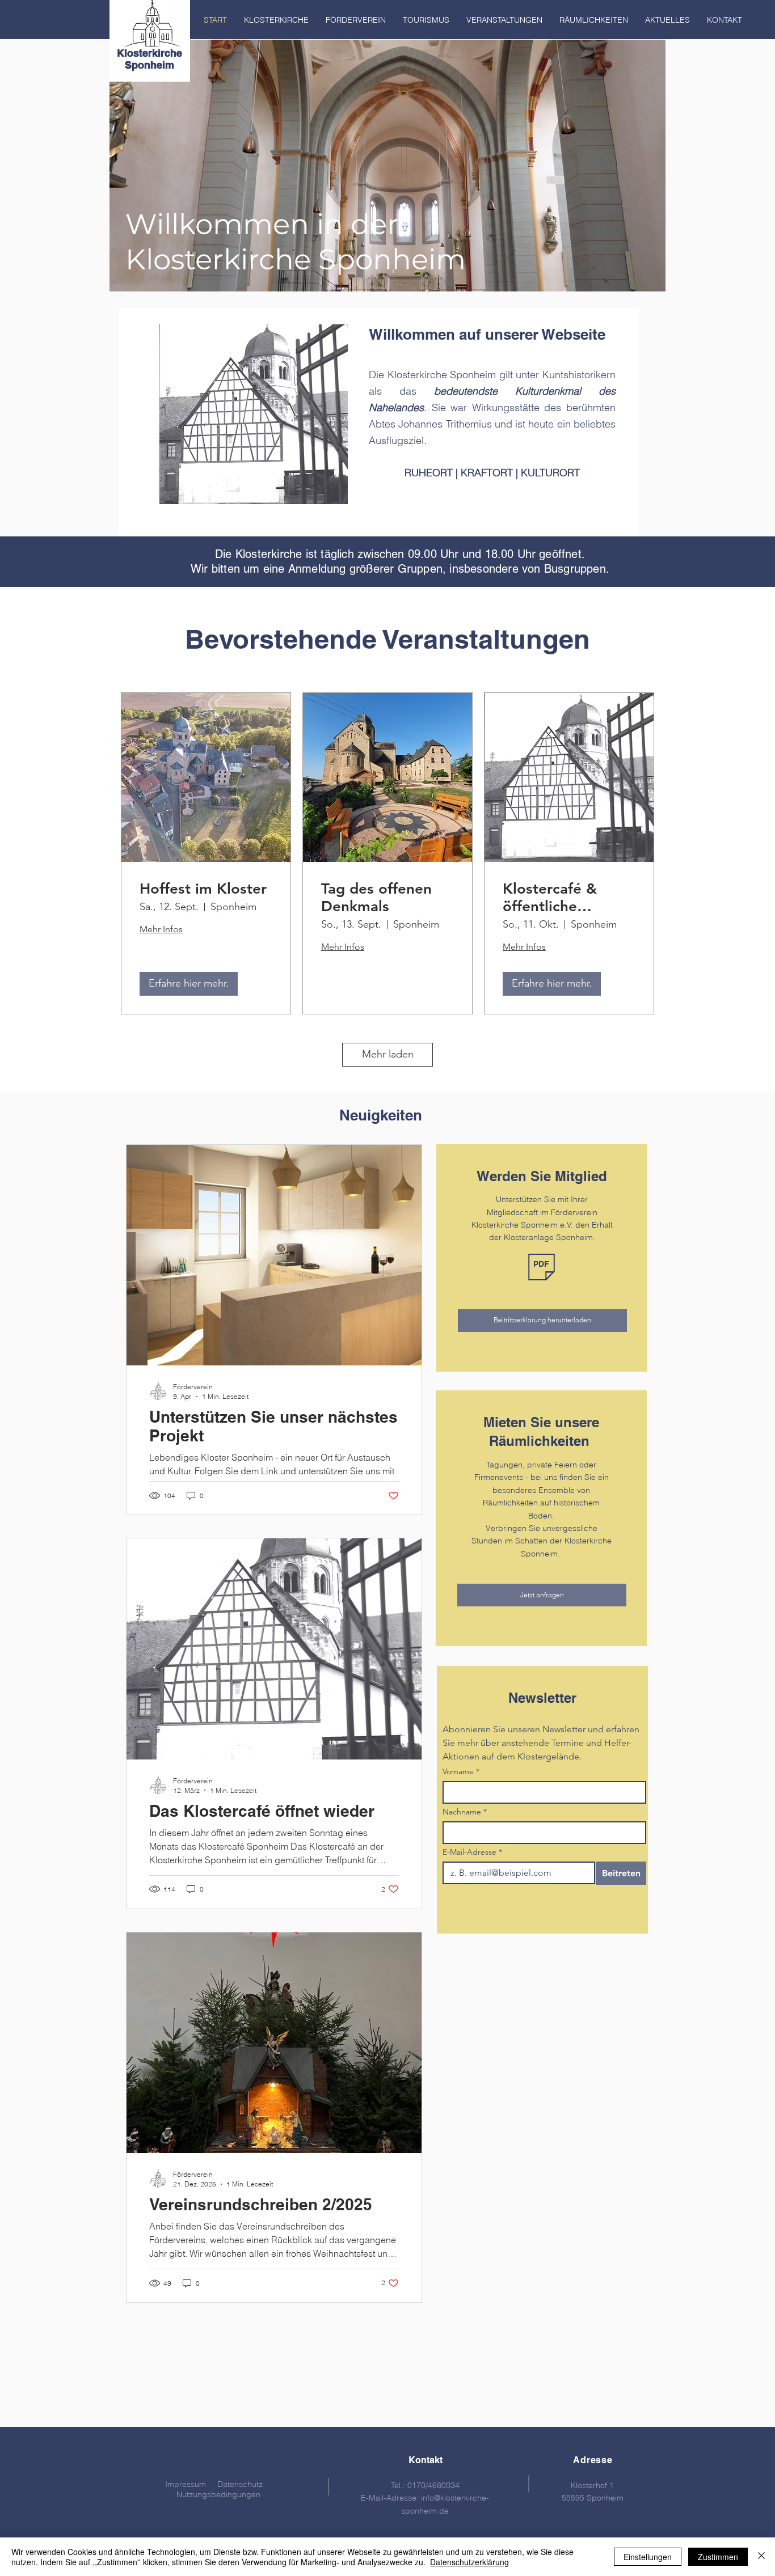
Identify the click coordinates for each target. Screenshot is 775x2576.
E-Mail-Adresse (472, 1852)
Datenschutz (240, 2484)
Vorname (461, 1772)
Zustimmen (718, 2557)
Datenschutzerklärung (469, 2562)
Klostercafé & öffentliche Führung (550, 898)
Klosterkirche (149, 53)
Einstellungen (648, 2557)
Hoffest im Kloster (203, 889)
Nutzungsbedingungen (218, 2494)
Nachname (465, 1812)
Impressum (186, 2484)
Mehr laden (388, 1054)
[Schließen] (761, 2557)
